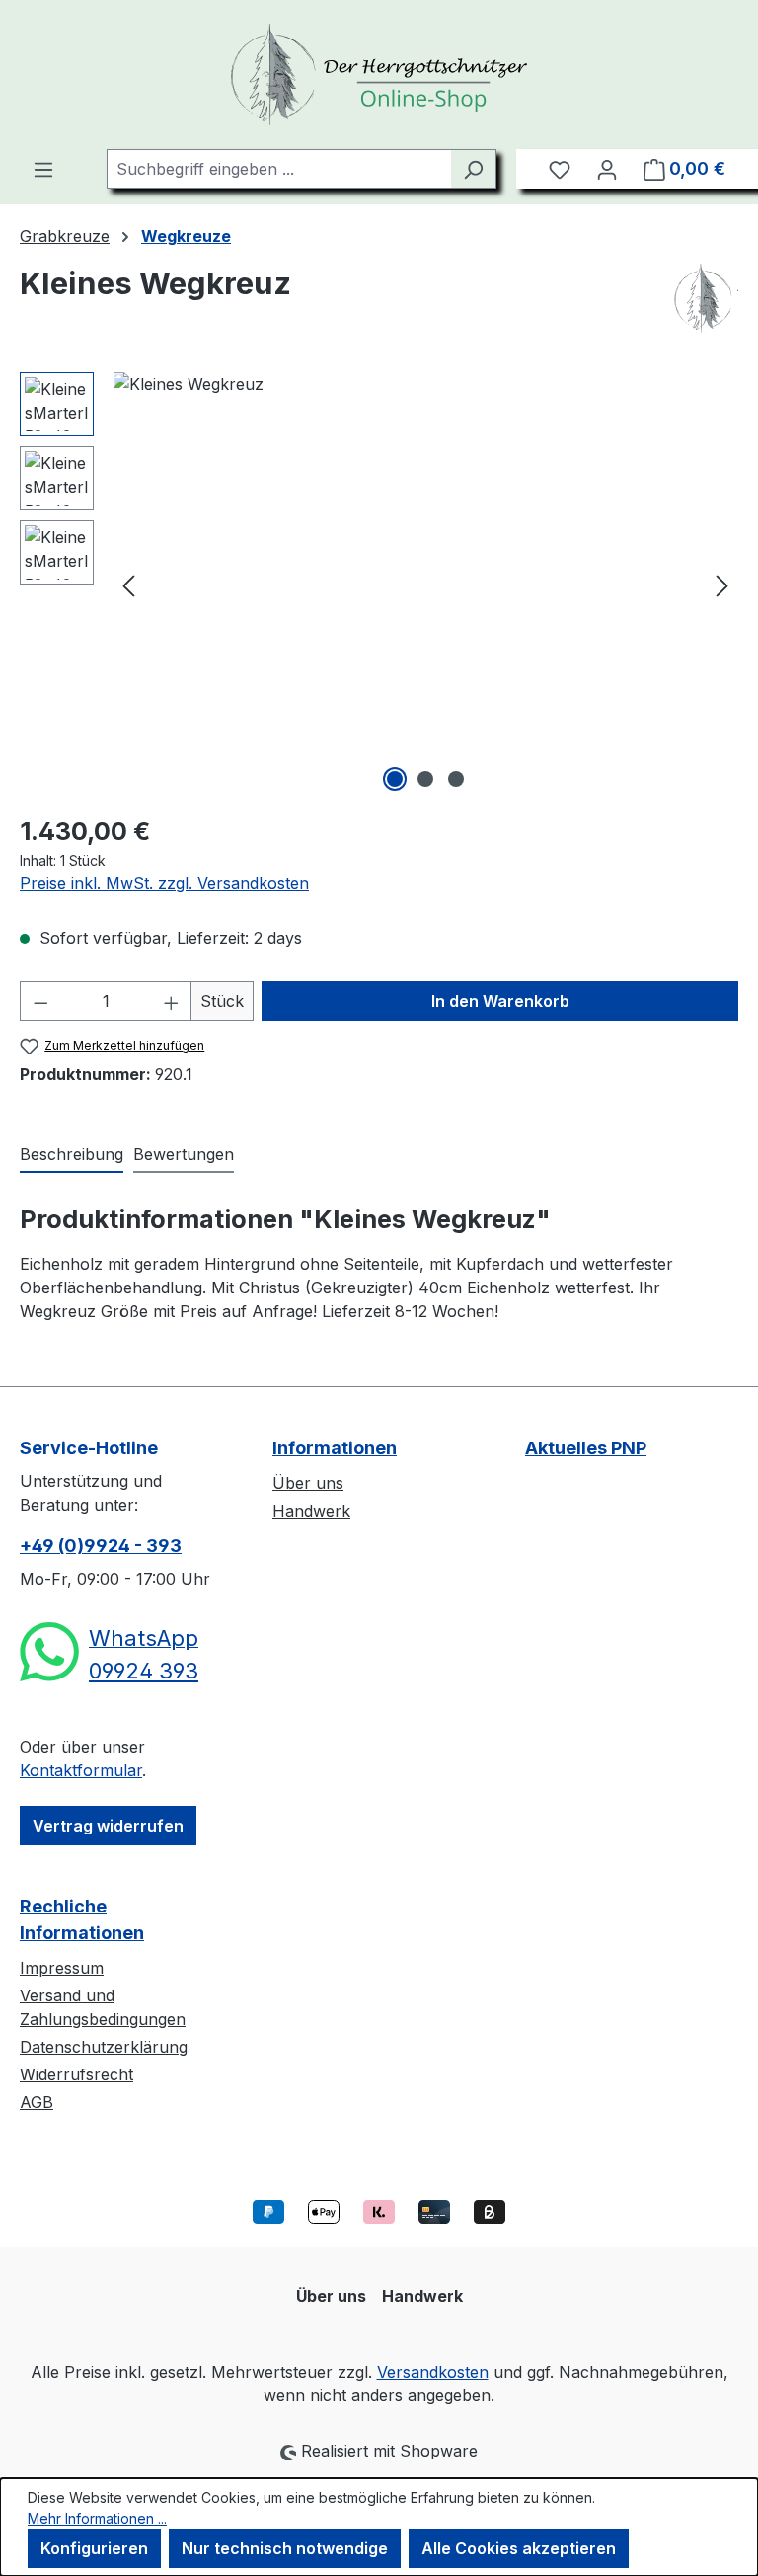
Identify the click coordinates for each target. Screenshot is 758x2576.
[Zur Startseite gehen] (379, 75)
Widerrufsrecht (76, 2074)
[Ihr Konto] (607, 169)
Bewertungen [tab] (184, 1154)
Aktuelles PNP (586, 1448)
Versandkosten (433, 2372)
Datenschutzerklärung (104, 2047)
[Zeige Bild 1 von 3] (395, 779)
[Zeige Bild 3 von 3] (456, 779)
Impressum (62, 1968)
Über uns (308, 1483)
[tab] (72, 1155)
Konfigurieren (94, 2548)
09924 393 (144, 1671)
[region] (379, 585)
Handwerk (311, 1511)
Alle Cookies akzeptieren (519, 2548)
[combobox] (279, 169)
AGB (37, 2102)
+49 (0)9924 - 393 (101, 1546)
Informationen (335, 1448)
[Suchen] (473, 169)
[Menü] (43, 169)
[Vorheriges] (128, 585)
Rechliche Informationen (82, 1919)
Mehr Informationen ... (97, 2518)
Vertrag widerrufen (108, 1826)
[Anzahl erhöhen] (172, 1001)
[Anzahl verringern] (40, 1001)
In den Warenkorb (500, 1001)
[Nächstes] (722, 585)
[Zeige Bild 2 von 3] (425, 779)
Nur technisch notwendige (285, 2548)
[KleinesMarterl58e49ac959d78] (425, 585)
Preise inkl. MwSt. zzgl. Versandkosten (164, 883)
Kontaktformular (81, 1770)
